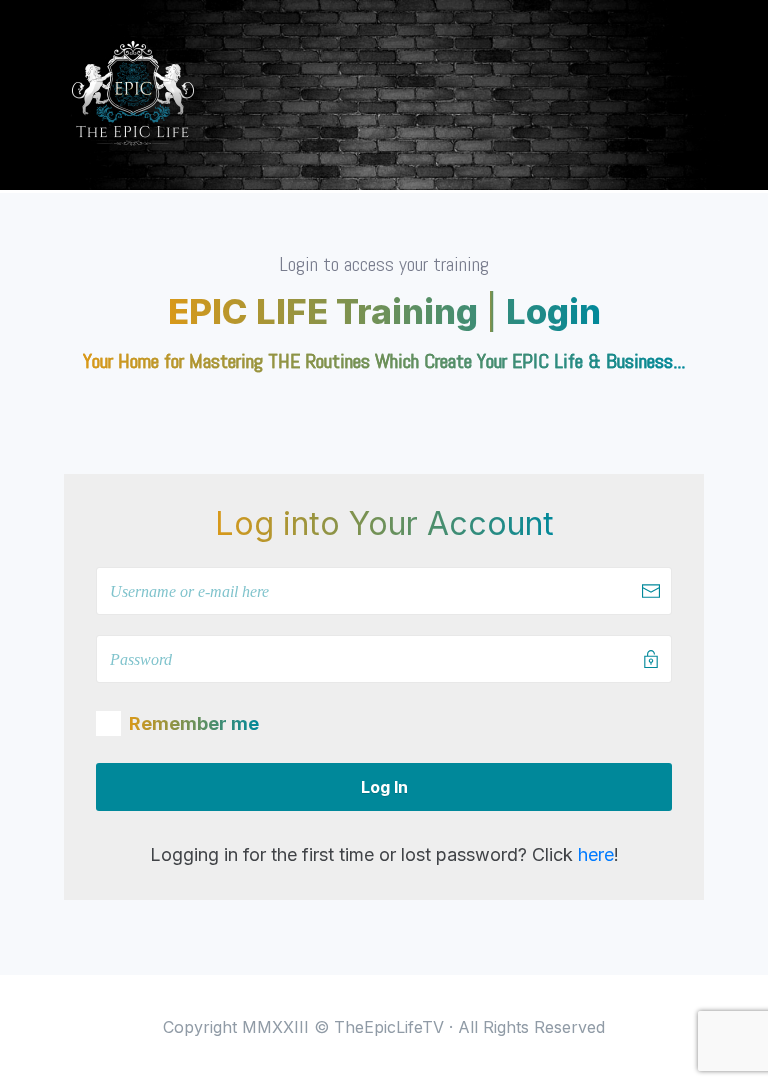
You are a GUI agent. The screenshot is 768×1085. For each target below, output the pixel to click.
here (596, 854)
